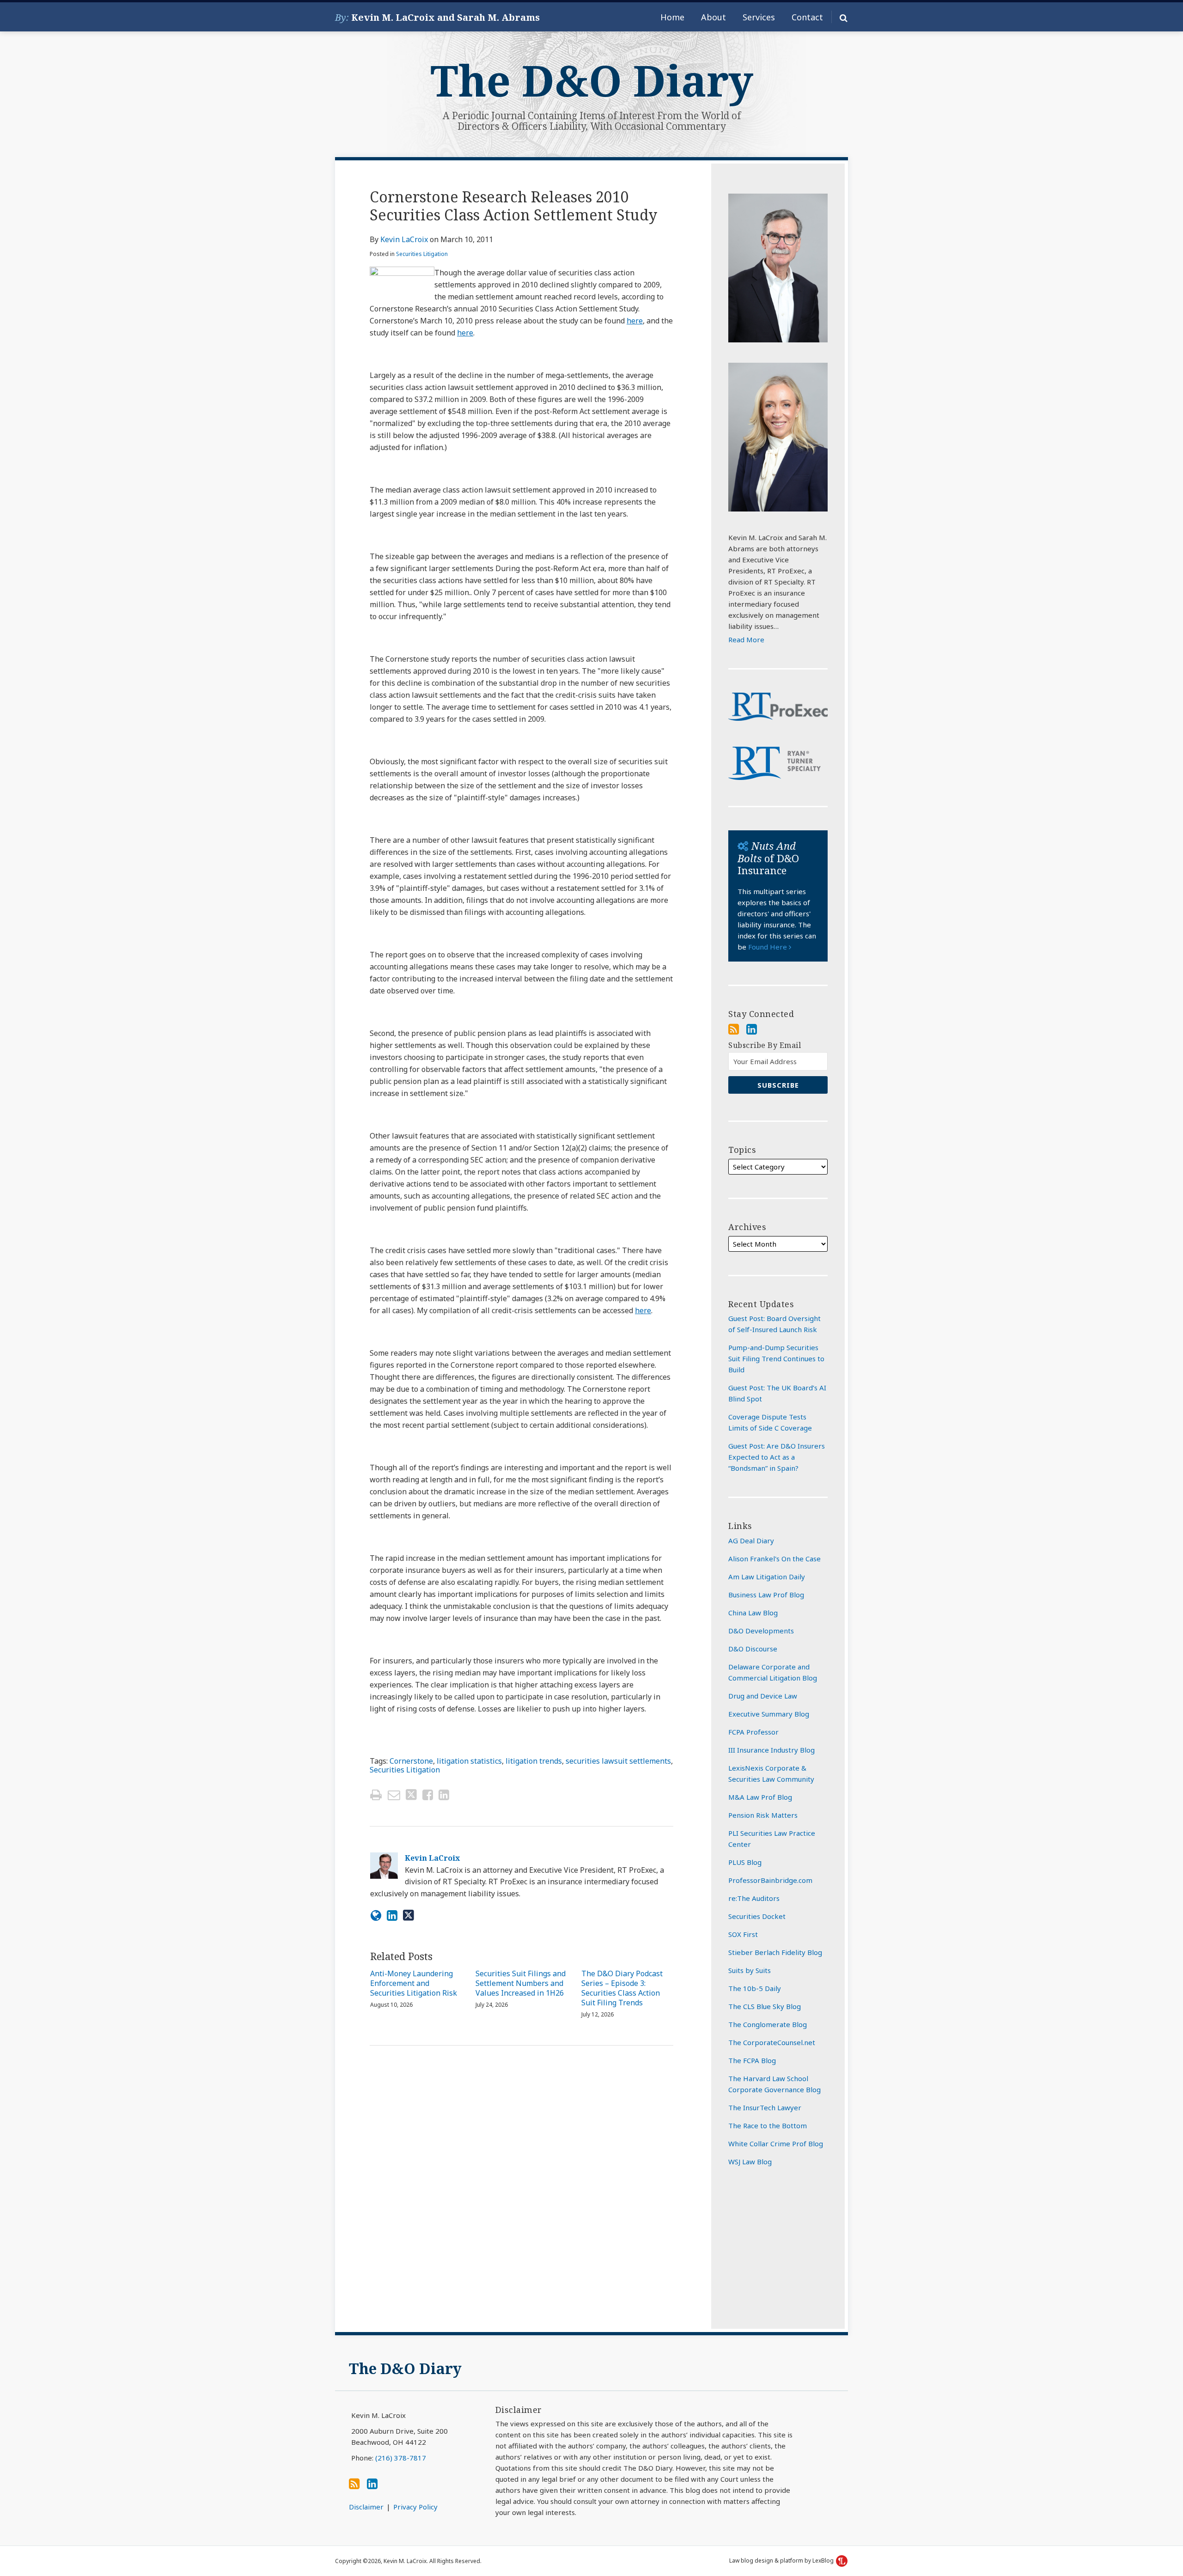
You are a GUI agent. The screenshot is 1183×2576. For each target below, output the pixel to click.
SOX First (743, 1934)
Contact (807, 17)
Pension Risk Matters (763, 1815)
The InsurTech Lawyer (765, 2107)
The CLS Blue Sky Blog (765, 2006)
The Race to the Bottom (768, 2125)
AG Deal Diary (751, 1541)
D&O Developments (761, 1631)
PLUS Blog (745, 1862)
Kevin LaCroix (404, 239)
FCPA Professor (753, 1732)
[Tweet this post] (411, 1795)
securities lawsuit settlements (618, 1761)
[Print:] (376, 1794)
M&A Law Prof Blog (760, 1797)
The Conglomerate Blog (768, 2024)
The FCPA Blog (752, 2060)
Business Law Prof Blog (766, 1595)
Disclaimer (366, 2507)
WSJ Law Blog (750, 2162)
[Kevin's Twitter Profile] (409, 1915)
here (635, 321)
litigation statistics (469, 1761)
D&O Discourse (753, 1649)
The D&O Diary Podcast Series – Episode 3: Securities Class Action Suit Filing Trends (622, 1988)
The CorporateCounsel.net (772, 2042)
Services (759, 17)
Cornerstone (411, 1761)
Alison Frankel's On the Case (774, 1559)
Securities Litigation (422, 254)
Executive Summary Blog (769, 1714)
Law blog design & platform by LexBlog (782, 2561)
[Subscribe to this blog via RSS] (734, 1029)
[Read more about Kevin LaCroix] (376, 1915)
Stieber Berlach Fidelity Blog (775, 1952)
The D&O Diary (592, 80)
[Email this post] (394, 1795)
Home (672, 17)
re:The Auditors (754, 1898)
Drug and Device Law (763, 1696)
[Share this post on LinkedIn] (444, 1795)
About (713, 17)
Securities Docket (757, 1916)
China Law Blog (753, 1613)
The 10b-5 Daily (755, 1988)
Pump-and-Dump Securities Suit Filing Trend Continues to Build (776, 1358)
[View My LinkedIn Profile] (752, 1029)
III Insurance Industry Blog (771, 1750)
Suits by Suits (750, 1970)
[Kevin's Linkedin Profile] (392, 1915)
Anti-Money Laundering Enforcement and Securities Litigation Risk (414, 1983)
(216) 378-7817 (401, 2458)
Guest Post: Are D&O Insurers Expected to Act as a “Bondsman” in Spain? (777, 1457)
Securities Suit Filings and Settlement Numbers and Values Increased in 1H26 (521, 1983)
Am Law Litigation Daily (767, 1577)
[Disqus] (521, 2189)
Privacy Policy (415, 2507)
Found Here (768, 947)
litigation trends (534, 1761)
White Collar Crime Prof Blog (776, 2144)
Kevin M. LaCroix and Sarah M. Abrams (445, 17)
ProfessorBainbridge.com (770, 1880)
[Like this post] (428, 1795)
